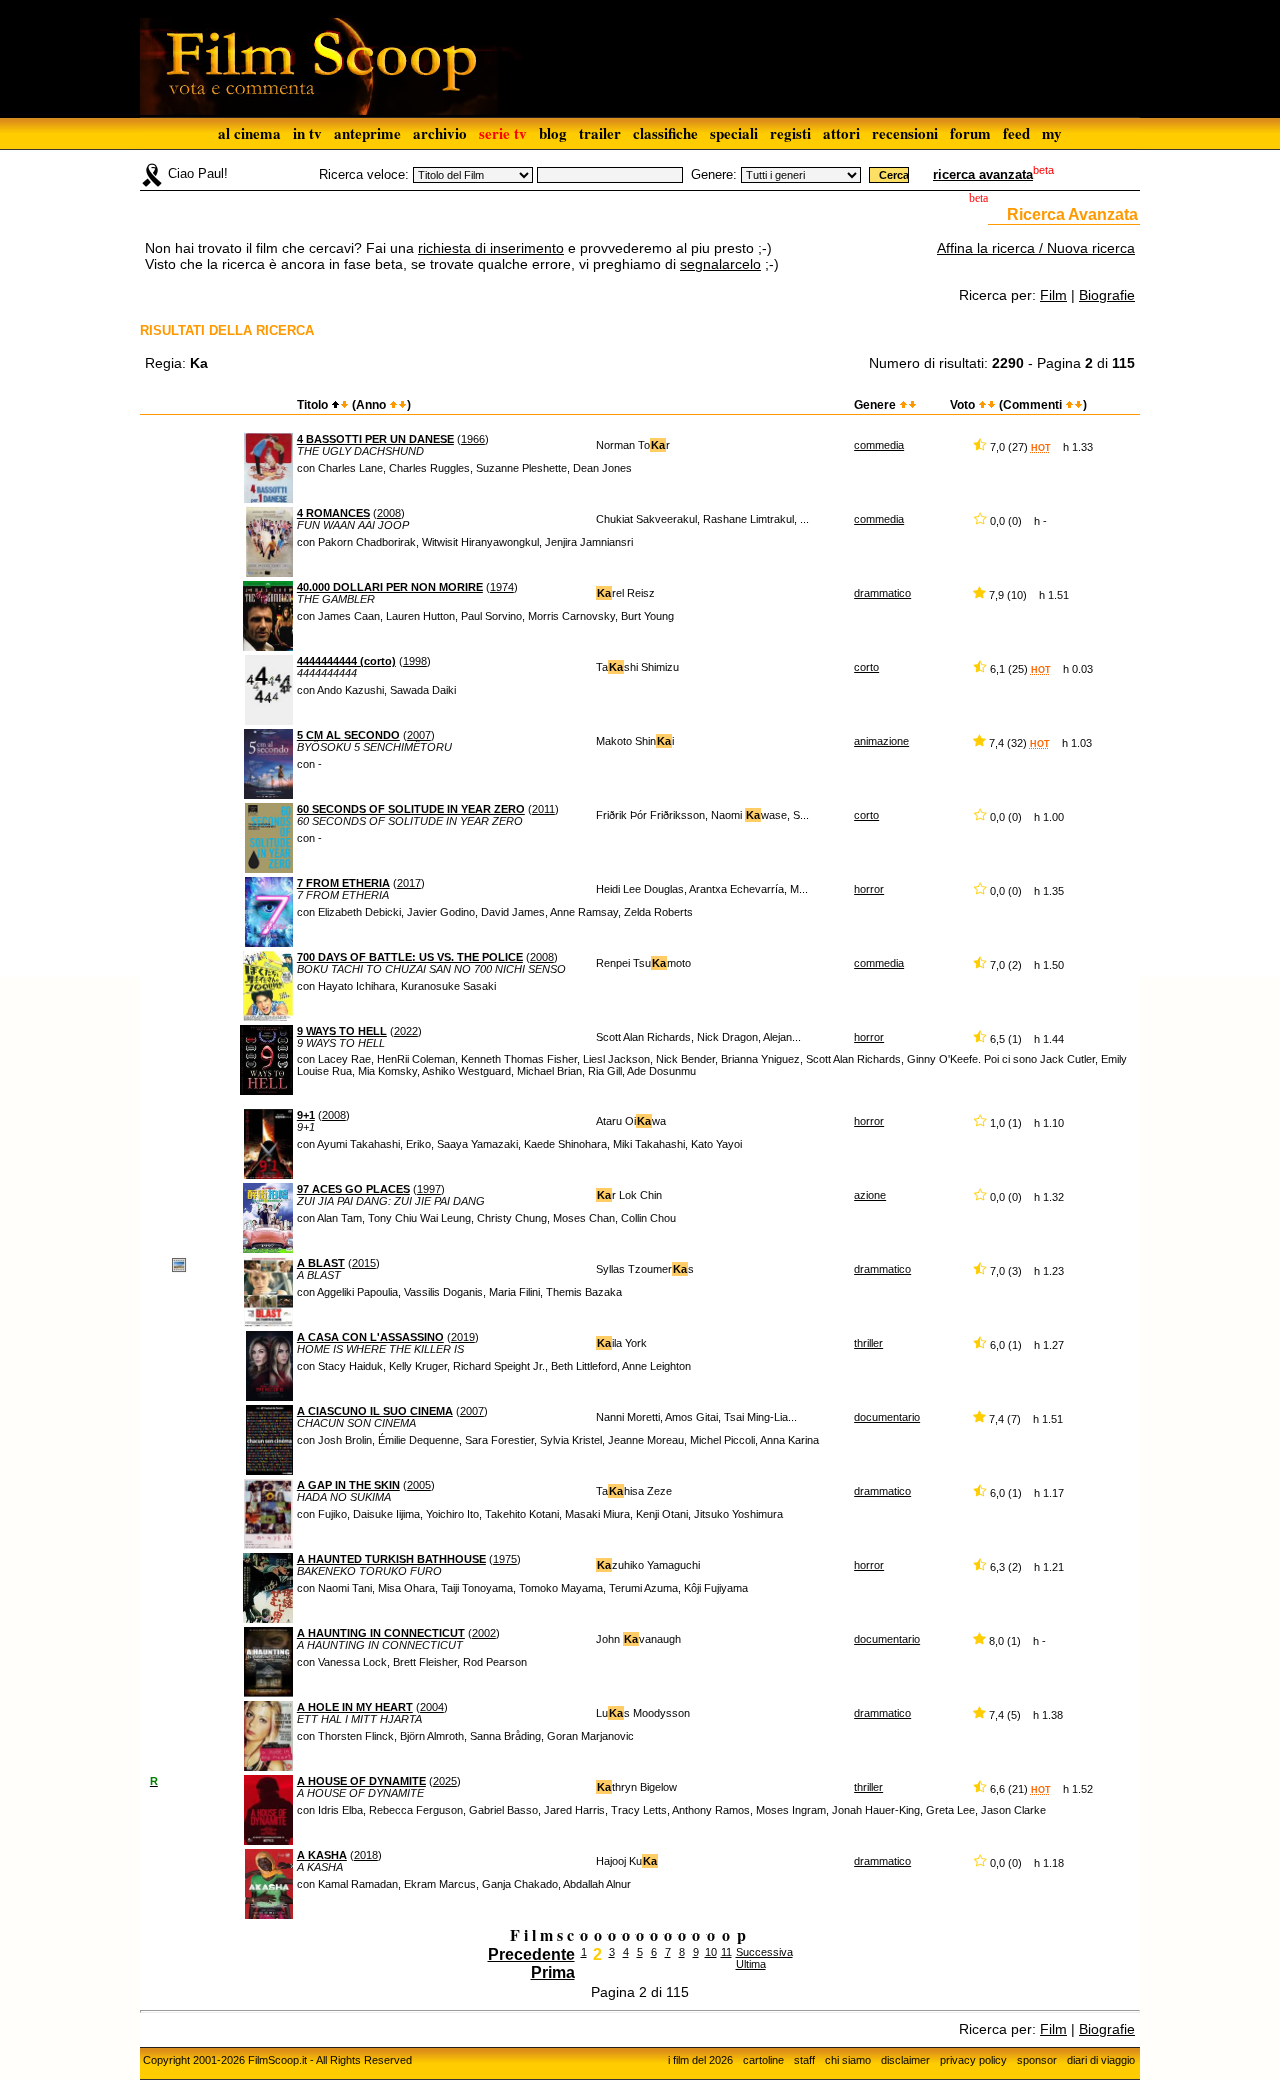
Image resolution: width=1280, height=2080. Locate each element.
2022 (406, 1031)
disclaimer (905, 2060)
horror (869, 889)
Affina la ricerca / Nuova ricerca (1036, 248)
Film (1053, 295)
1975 (505, 1559)
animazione (881, 741)
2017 (409, 883)
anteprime (367, 133)
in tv (307, 133)
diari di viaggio (1101, 2060)
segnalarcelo (720, 264)
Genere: (714, 174)
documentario (887, 1417)
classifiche (665, 133)
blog (553, 133)
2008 (389, 513)
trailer (600, 133)
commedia (879, 445)
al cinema (249, 133)
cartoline (763, 2060)
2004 (432, 1707)
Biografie (1107, 295)
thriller (868, 1343)
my (1052, 133)
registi (790, 133)
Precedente (531, 1954)
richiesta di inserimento (491, 248)
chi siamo (848, 2060)
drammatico (882, 593)
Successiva (764, 1952)
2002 (484, 1633)
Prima (553, 1972)
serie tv (503, 133)
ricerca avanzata (983, 174)
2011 (543, 809)
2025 (445, 1781)
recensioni (905, 133)
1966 (473, 439)
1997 (429, 1189)
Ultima (751, 1964)
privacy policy (973, 2060)
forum (970, 133)
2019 (463, 1337)
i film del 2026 (700, 2060)
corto (866, 667)
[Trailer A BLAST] (179, 1264)
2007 (419, 735)
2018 (366, 1855)
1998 (415, 661)
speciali (734, 133)
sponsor (1037, 2060)
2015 (364, 1263)
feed (1016, 133)
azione (870, 1195)
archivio (440, 133)
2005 (419, 1485)
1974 (502, 587)
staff (804, 2060)
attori (841, 133)
